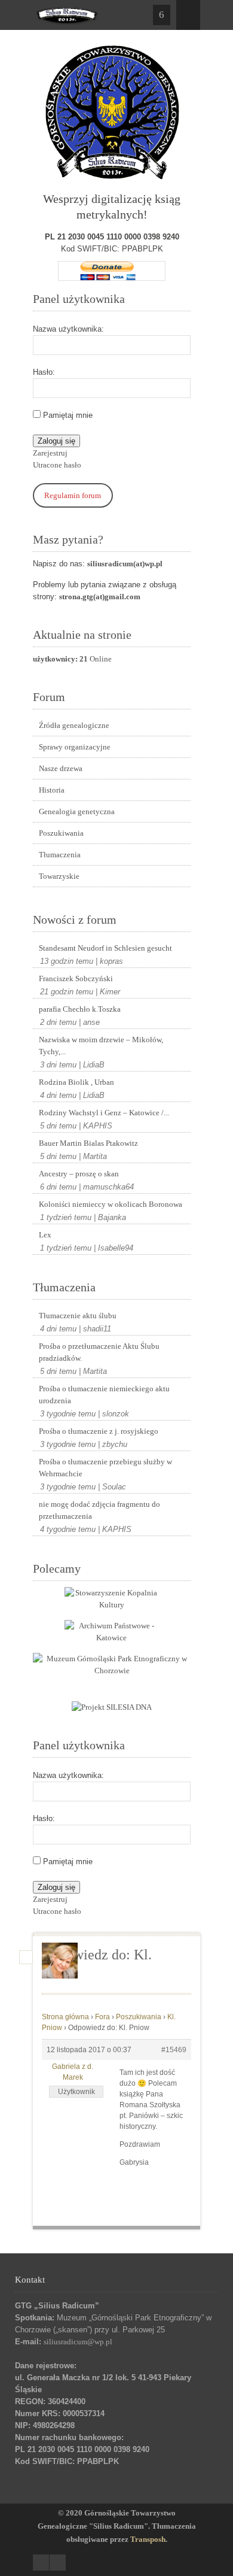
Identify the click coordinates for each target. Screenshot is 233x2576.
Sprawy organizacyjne (75, 747)
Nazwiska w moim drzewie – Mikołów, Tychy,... (101, 1046)
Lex (45, 1235)
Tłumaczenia (60, 855)
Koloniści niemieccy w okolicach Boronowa (111, 1204)
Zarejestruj (50, 453)
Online (72, 659)
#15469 (174, 2050)
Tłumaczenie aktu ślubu (78, 1316)
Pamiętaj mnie (68, 415)
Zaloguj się (56, 441)
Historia (52, 790)
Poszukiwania (61, 833)
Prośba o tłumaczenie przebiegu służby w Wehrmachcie (105, 1468)
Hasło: (44, 372)
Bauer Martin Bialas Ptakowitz (88, 1143)
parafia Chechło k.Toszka (80, 1009)
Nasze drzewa (61, 768)
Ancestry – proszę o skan (79, 1174)
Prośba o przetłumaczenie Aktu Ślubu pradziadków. (99, 1352)
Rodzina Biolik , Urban (76, 1082)
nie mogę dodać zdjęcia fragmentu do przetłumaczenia (99, 1510)
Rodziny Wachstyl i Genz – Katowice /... (104, 1113)
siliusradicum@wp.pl (78, 2342)
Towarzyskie (59, 876)
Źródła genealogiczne (74, 725)
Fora (102, 2017)
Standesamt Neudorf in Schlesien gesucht (105, 948)
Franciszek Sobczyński (76, 978)
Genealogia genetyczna (77, 811)
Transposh (148, 2539)
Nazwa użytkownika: (68, 329)
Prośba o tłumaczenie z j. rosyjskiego (99, 1431)
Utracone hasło (57, 465)
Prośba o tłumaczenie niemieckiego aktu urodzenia (104, 1395)
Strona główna (65, 2017)
